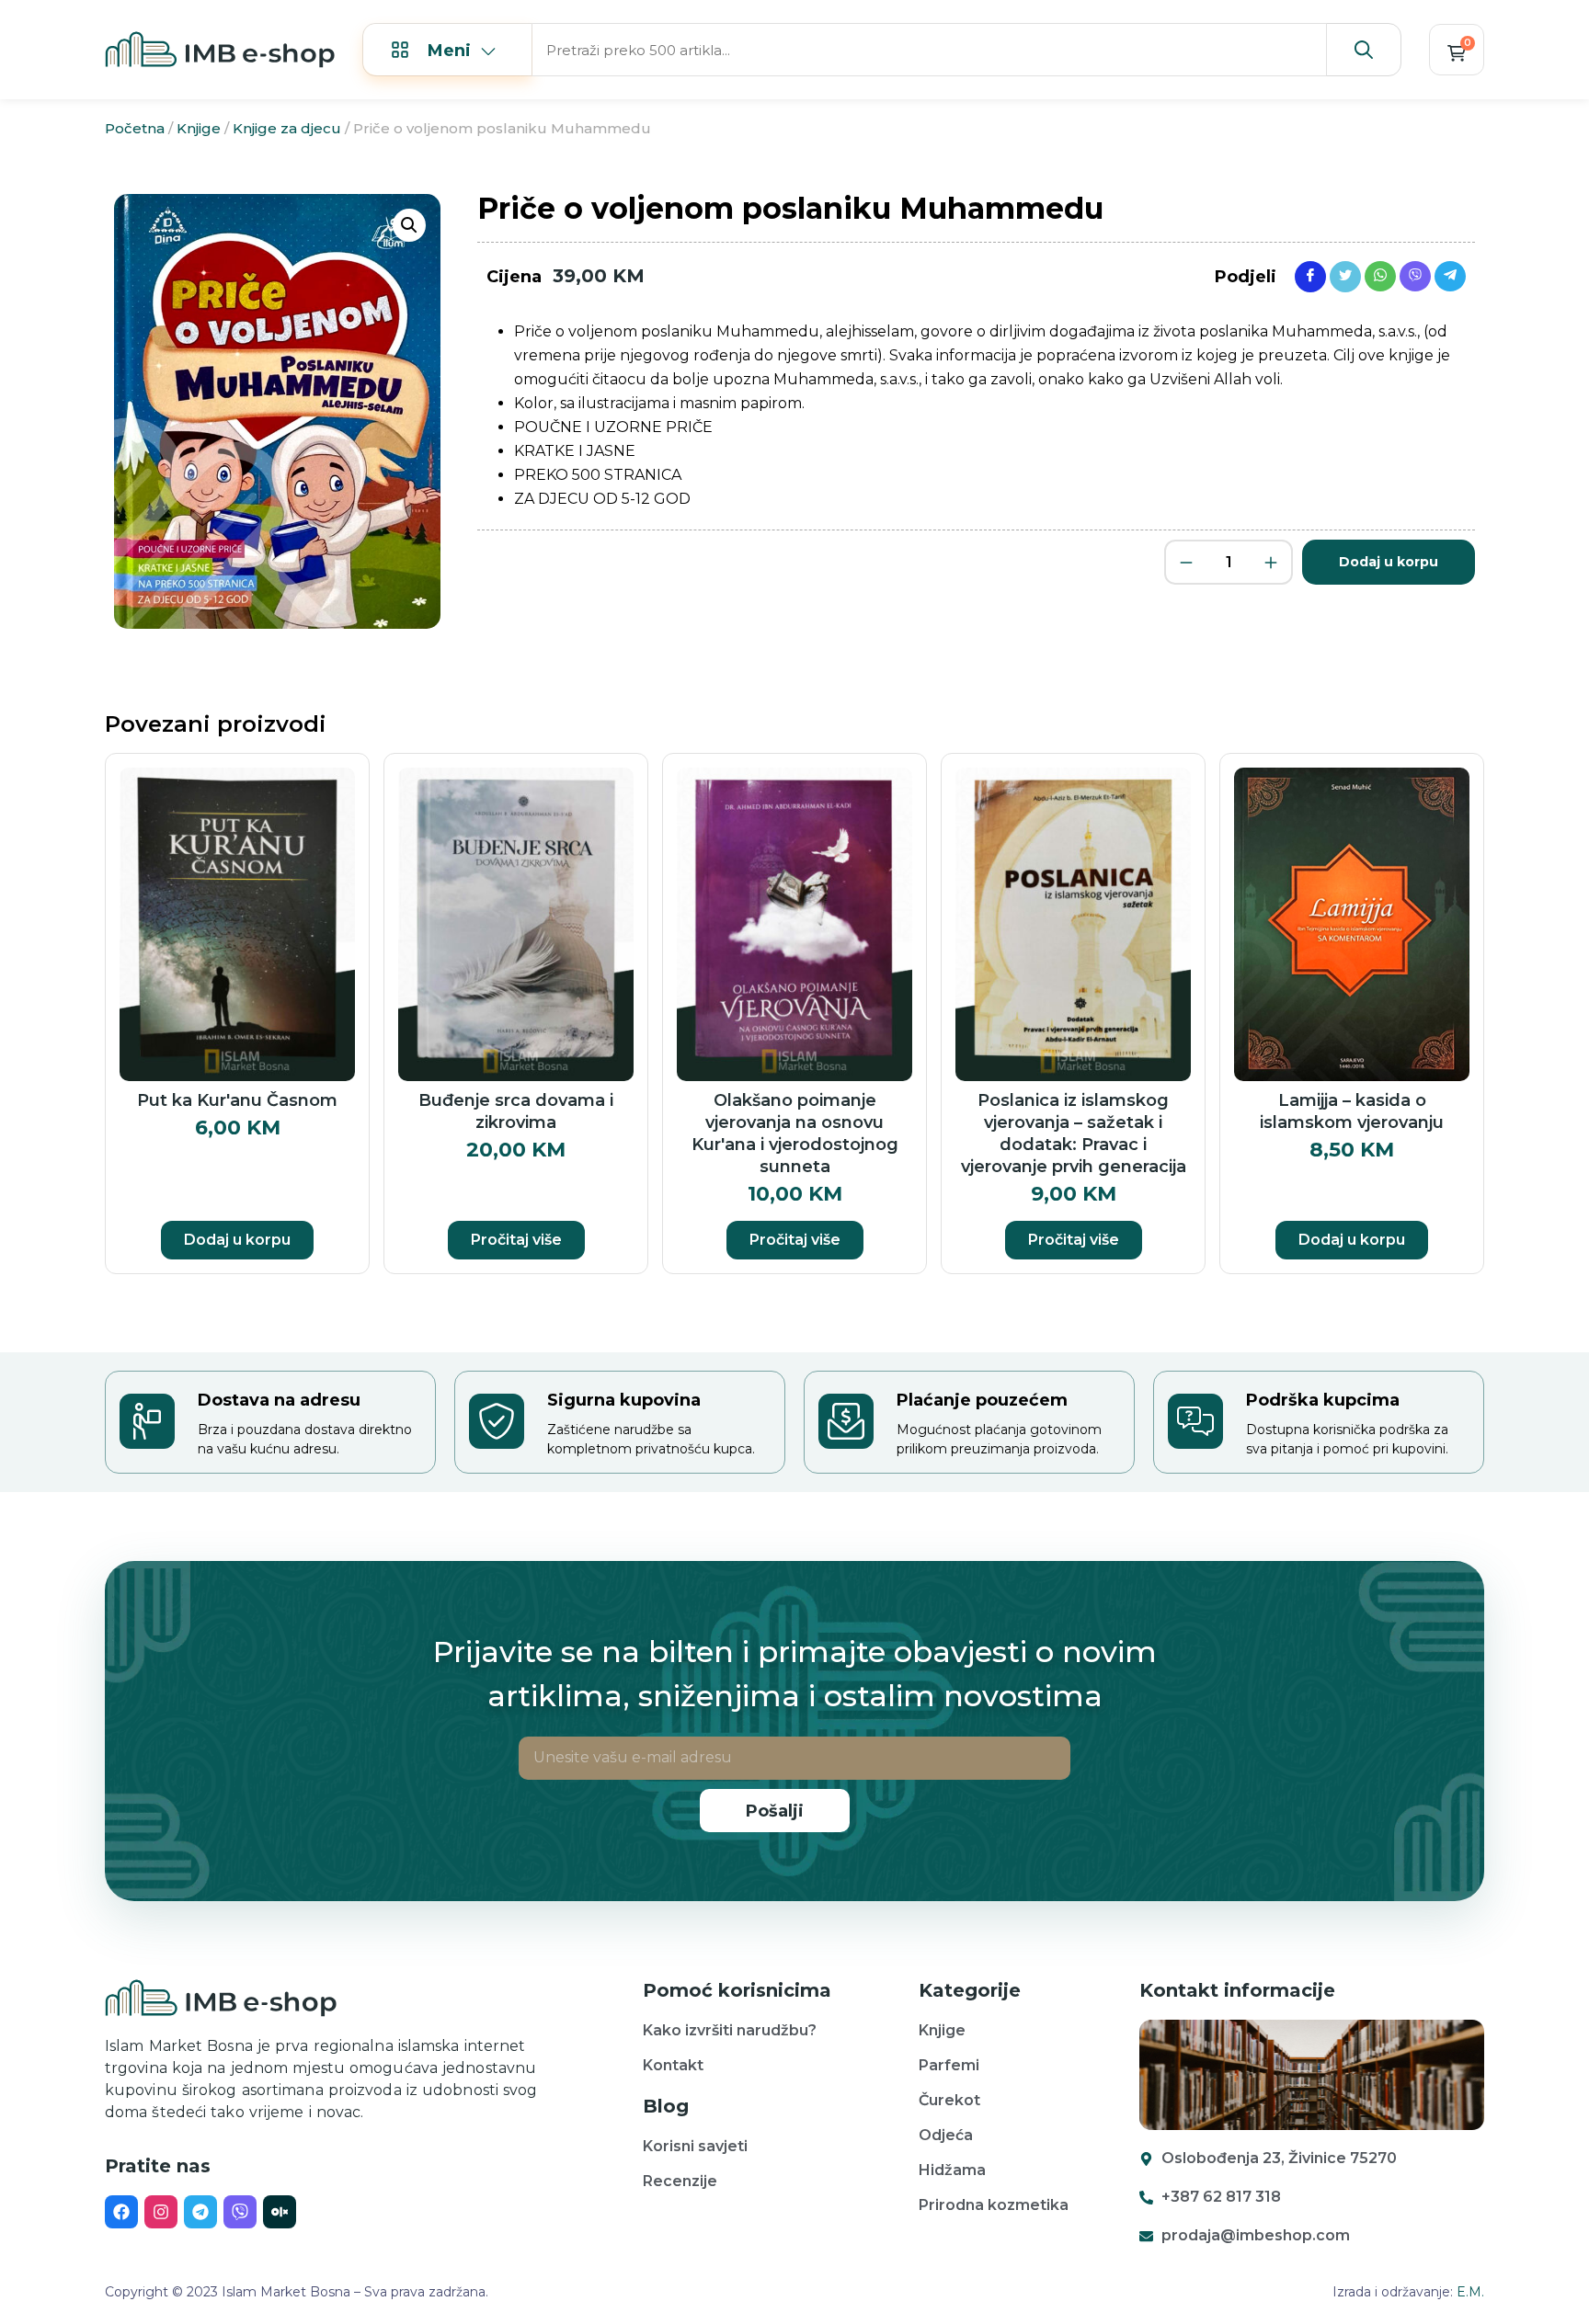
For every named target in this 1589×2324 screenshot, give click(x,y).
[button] (409, 225)
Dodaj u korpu (1389, 562)
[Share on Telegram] (1450, 275)
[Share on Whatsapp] (1380, 275)
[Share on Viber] (1415, 275)
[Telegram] (200, 2212)
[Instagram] (161, 2212)
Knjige (199, 128)
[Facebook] (121, 2212)
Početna (135, 128)
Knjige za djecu (287, 128)
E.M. (1470, 2292)
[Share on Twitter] (1345, 276)
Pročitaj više (516, 1240)
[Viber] (240, 2212)
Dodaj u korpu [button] (237, 1240)
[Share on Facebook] (1310, 276)
